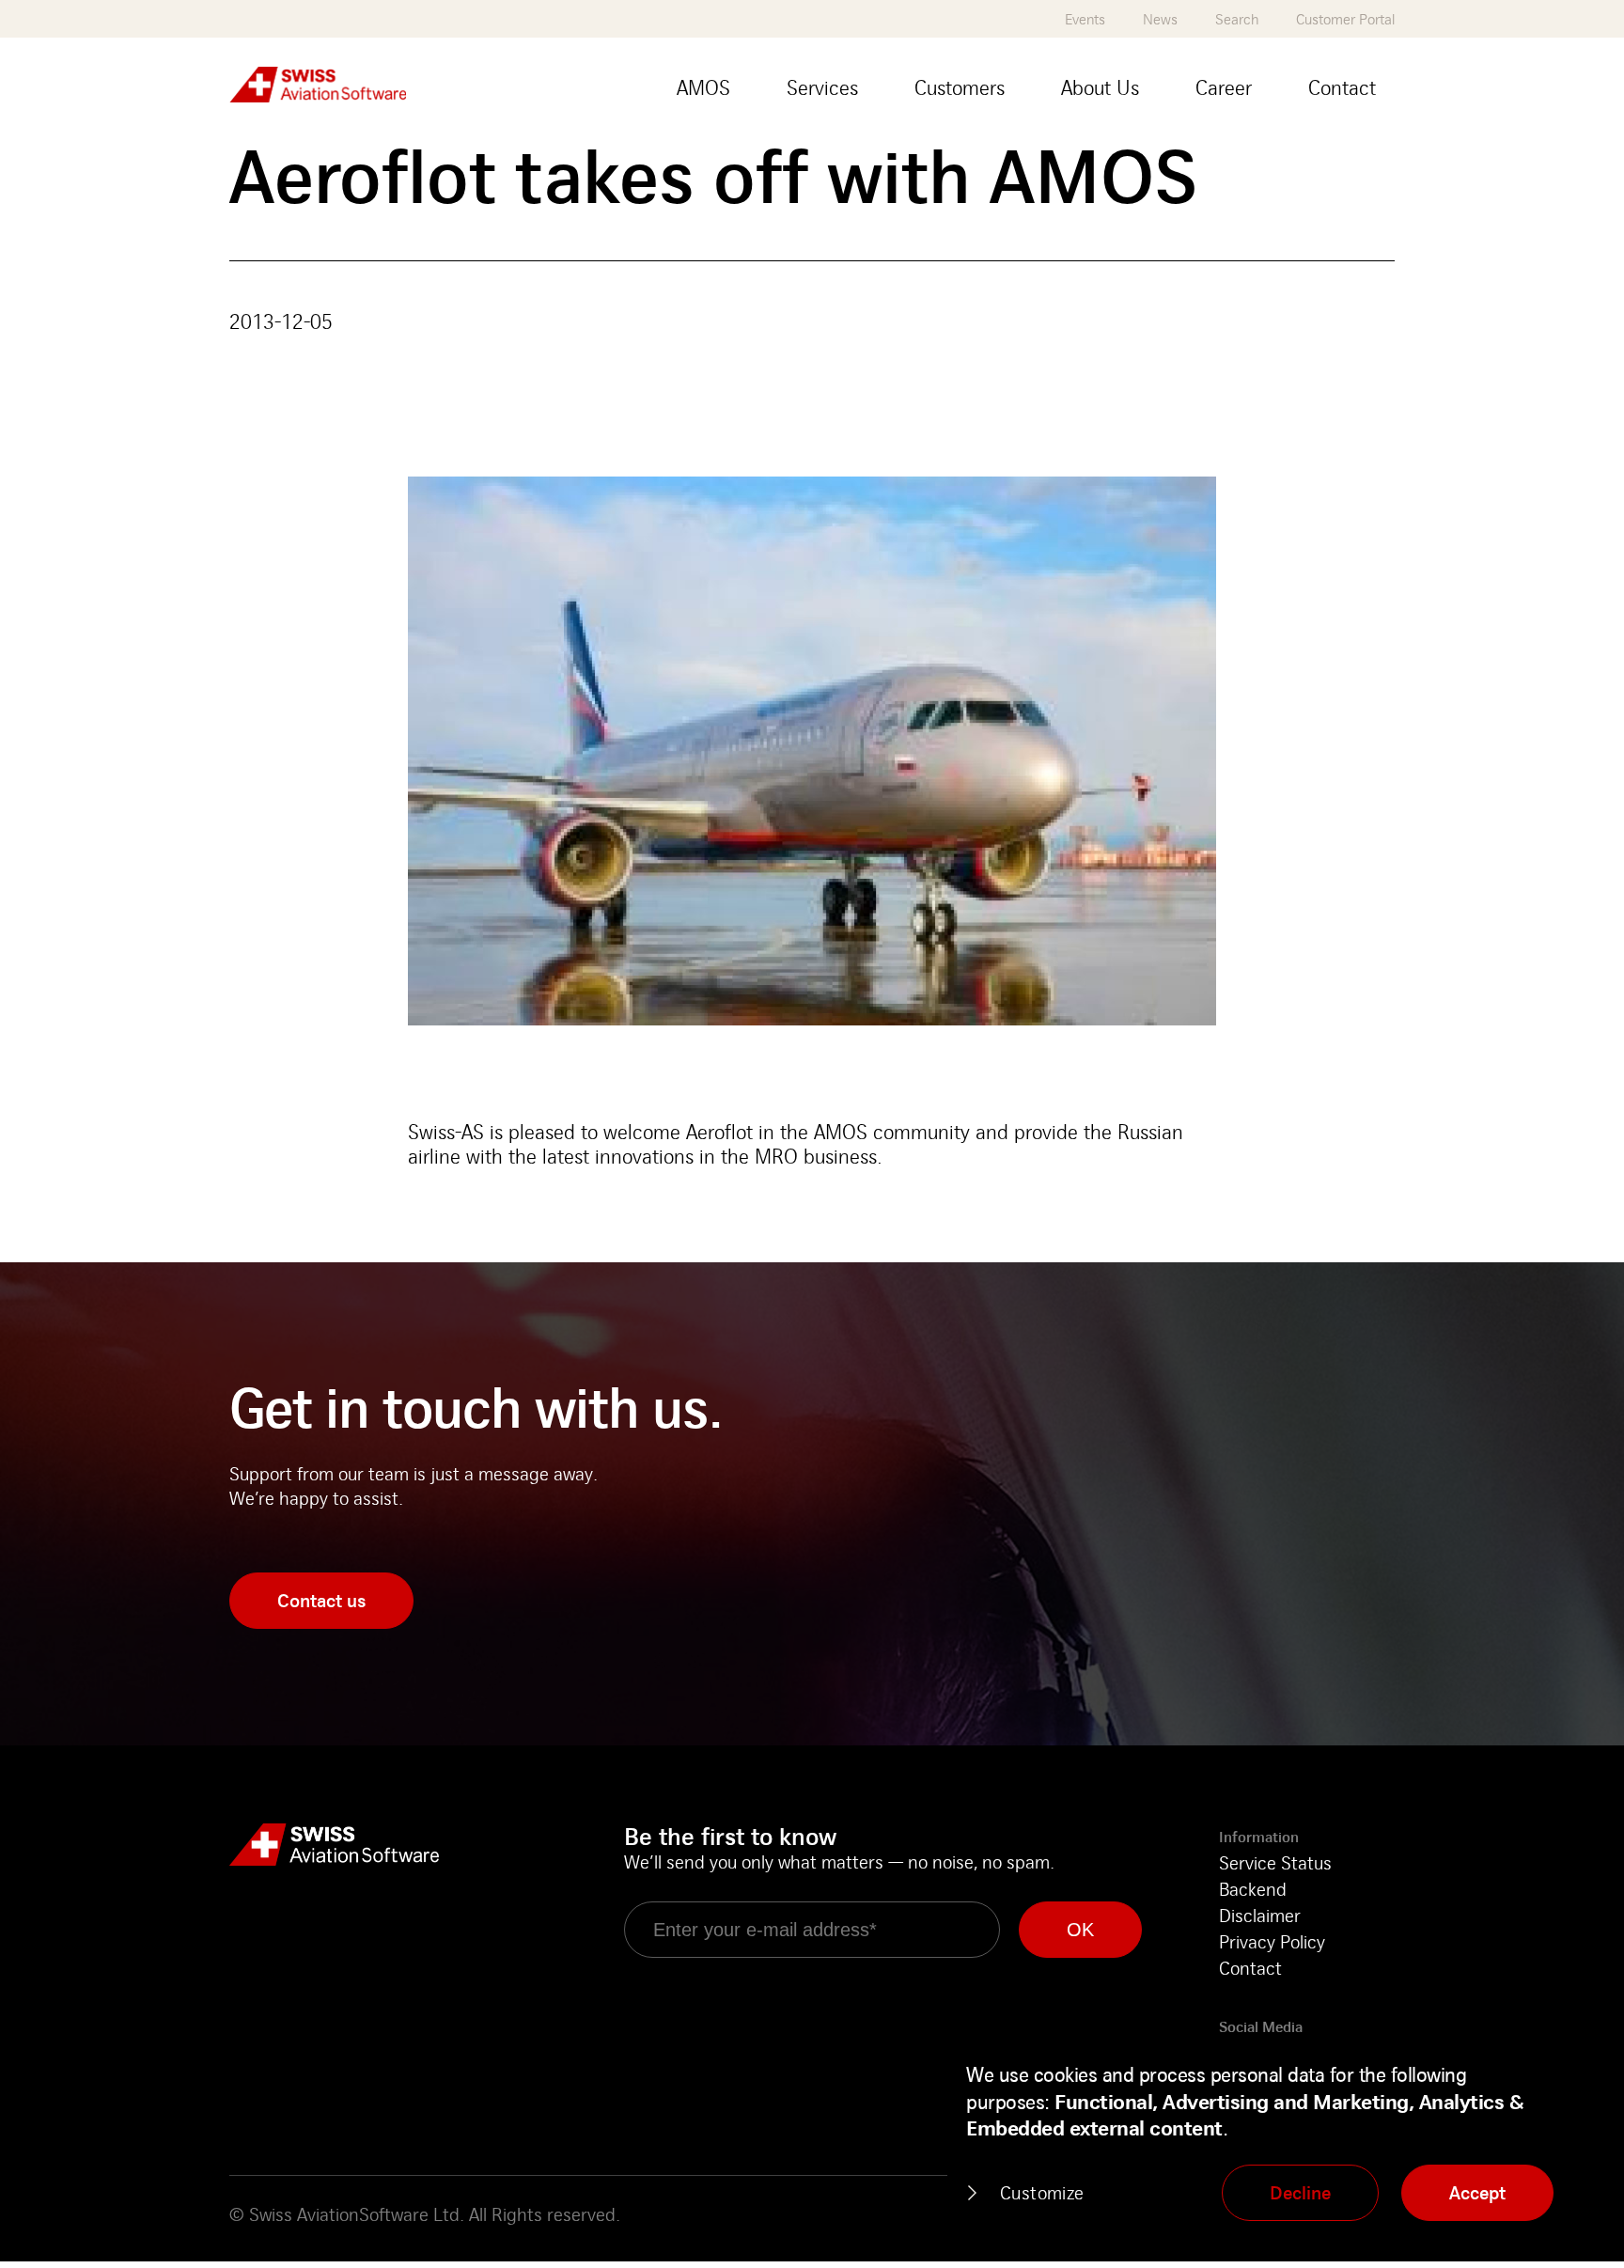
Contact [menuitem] (1342, 87)
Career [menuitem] (1224, 87)
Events (1085, 19)
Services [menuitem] (822, 87)
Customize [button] (1042, 2192)
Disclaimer (1260, 1915)
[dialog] (1276, 2143)
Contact (1250, 1968)
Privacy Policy (1272, 1941)
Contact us (321, 1600)
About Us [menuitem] (1100, 87)
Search (1237, 19)
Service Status (1275, 1862)
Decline (1300, 2192)
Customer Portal (1345, 19)
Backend (1253, 1889)
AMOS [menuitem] (703, 87)
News (1160, 19)
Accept (1477, 2192)
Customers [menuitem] (960, 87)
